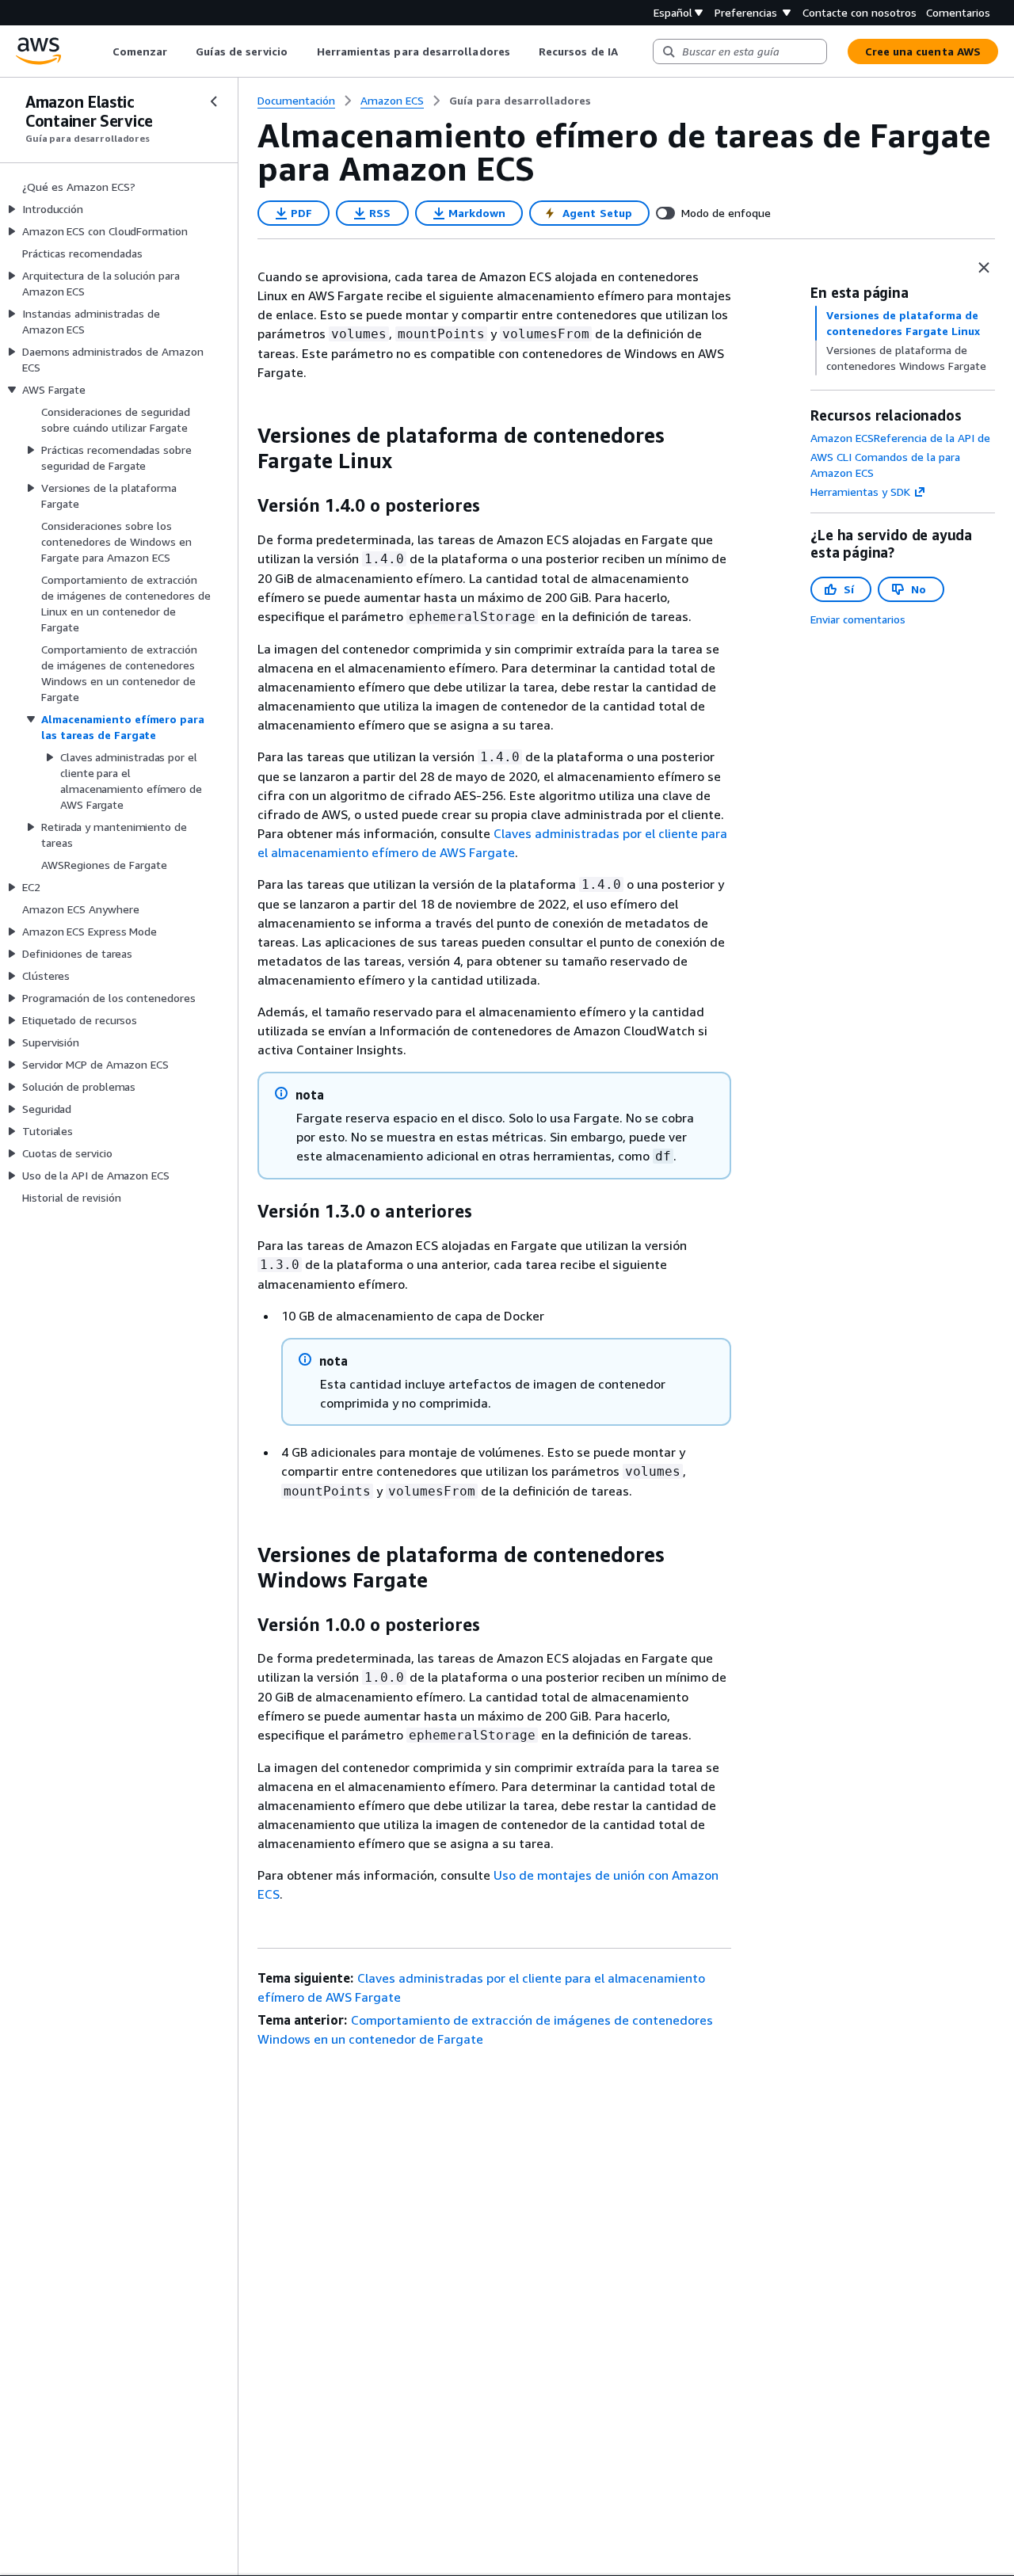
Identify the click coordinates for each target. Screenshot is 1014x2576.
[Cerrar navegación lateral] (214, 101)
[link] (520, 101)
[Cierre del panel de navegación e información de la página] (984, 268)
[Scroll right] (629, 51)
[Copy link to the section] (245, 436)
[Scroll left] (100, 51)
